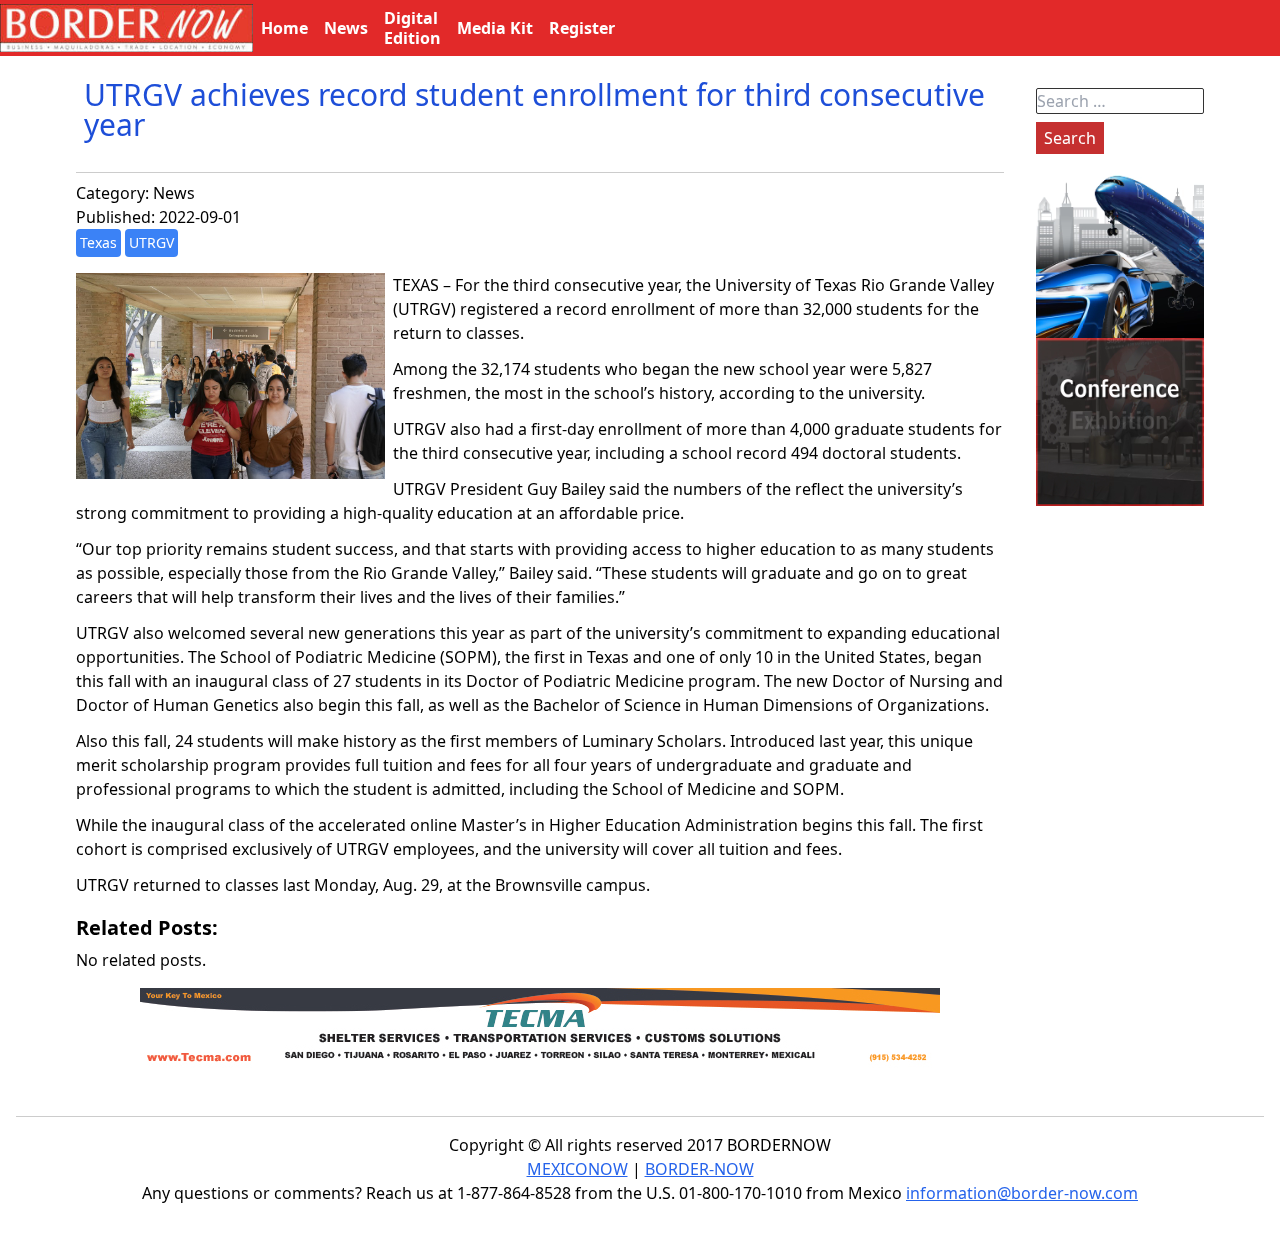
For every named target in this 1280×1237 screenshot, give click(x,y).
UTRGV (151, 242)
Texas (98, 242)
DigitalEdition (412, 28)
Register (582, 28)
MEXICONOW (577, 1169)
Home (284, 28)
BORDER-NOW (699, 1169)
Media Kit (495, 28)
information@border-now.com (1022, 1193)
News (174, 193)
